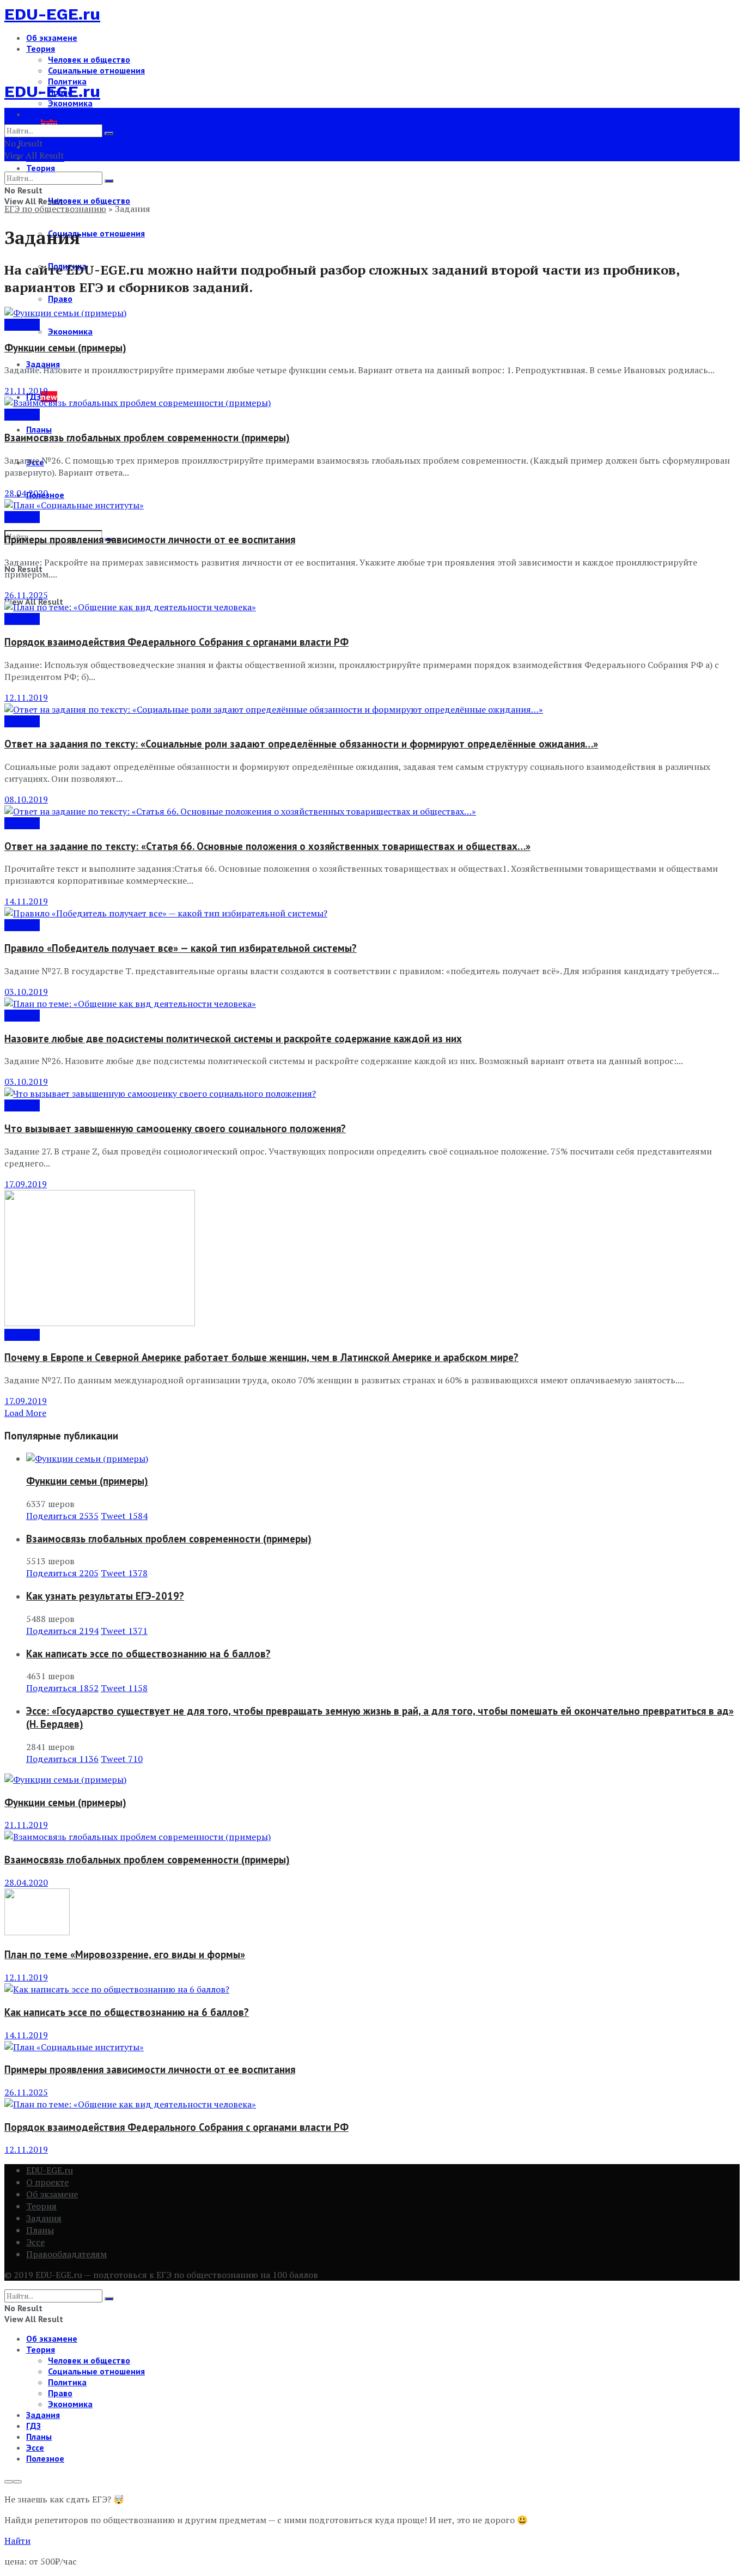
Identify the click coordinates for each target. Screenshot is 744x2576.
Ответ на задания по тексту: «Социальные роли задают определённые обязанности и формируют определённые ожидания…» (301, 744)
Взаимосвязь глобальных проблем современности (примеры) (147, 438)
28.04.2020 (26, 493)
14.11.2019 (26, 901)
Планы (39, 429)
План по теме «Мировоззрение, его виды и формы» (125, 1954)
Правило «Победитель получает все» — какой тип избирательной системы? (181, 948)
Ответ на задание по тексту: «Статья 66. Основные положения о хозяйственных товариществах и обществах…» (267, 846)
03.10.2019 (26, 992)
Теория (41, 48)
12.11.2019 (26, 697)
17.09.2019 (26, 1184)
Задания (22, 325)
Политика (67, 2382)
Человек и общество (89, 59)
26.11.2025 (26, 595)
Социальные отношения (96, 70)
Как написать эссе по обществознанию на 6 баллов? (148, 1654)
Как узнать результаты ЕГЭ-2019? (105, 1596)
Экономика (70, 331)
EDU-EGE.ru (52, 14)
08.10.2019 (26, 799)
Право (60, 299)
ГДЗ (33, 2426)
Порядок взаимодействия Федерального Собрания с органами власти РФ (176, 642)
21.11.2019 (26, 391)
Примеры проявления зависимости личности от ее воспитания (150, 539)
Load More (25, 1413)
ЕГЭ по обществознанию (55, 209)
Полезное (45, 2458)
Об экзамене (52, 38)
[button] (17, 2541)
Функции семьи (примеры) (65, 348)
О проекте (47, 2182)
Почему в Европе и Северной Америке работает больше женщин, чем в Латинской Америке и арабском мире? (261, 1357)
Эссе (35, 2242)
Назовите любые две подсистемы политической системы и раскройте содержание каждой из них (233, 1038)
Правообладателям (66, 2254)
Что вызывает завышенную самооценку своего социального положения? (175, 1128)
